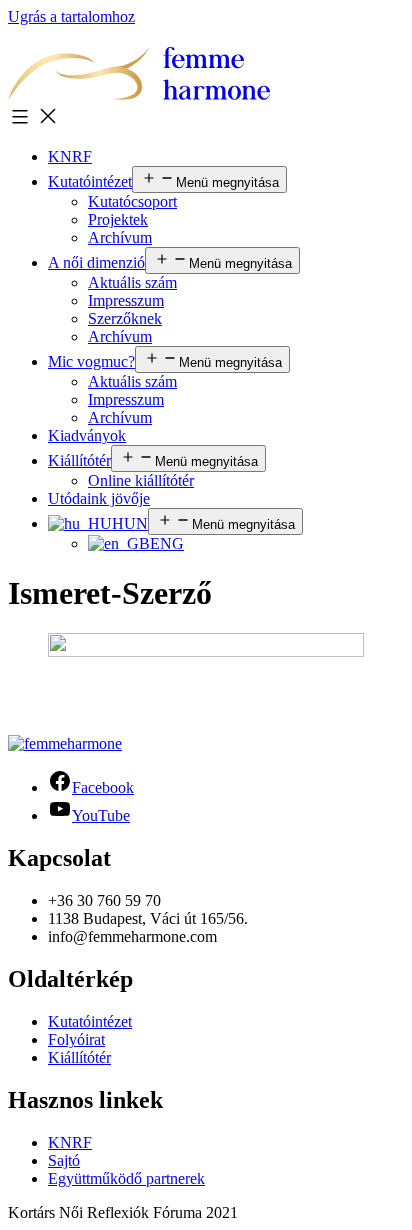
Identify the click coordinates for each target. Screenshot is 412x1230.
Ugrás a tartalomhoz (71, 16)
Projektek (118, 219)
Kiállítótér (79, 460)
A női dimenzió (96, 262)
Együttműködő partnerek (126, 1178)
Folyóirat (76, 1039)
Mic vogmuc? (91, 361)
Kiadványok (87, 435)
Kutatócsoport (132, 201)
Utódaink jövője (99, 498)
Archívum (120, 237)
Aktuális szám (132, 282)
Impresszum (126, 300)
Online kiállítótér (141, 480)
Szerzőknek (125, 318)
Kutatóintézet (90, 181)
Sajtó (64, 1160)
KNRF (70, 156)
